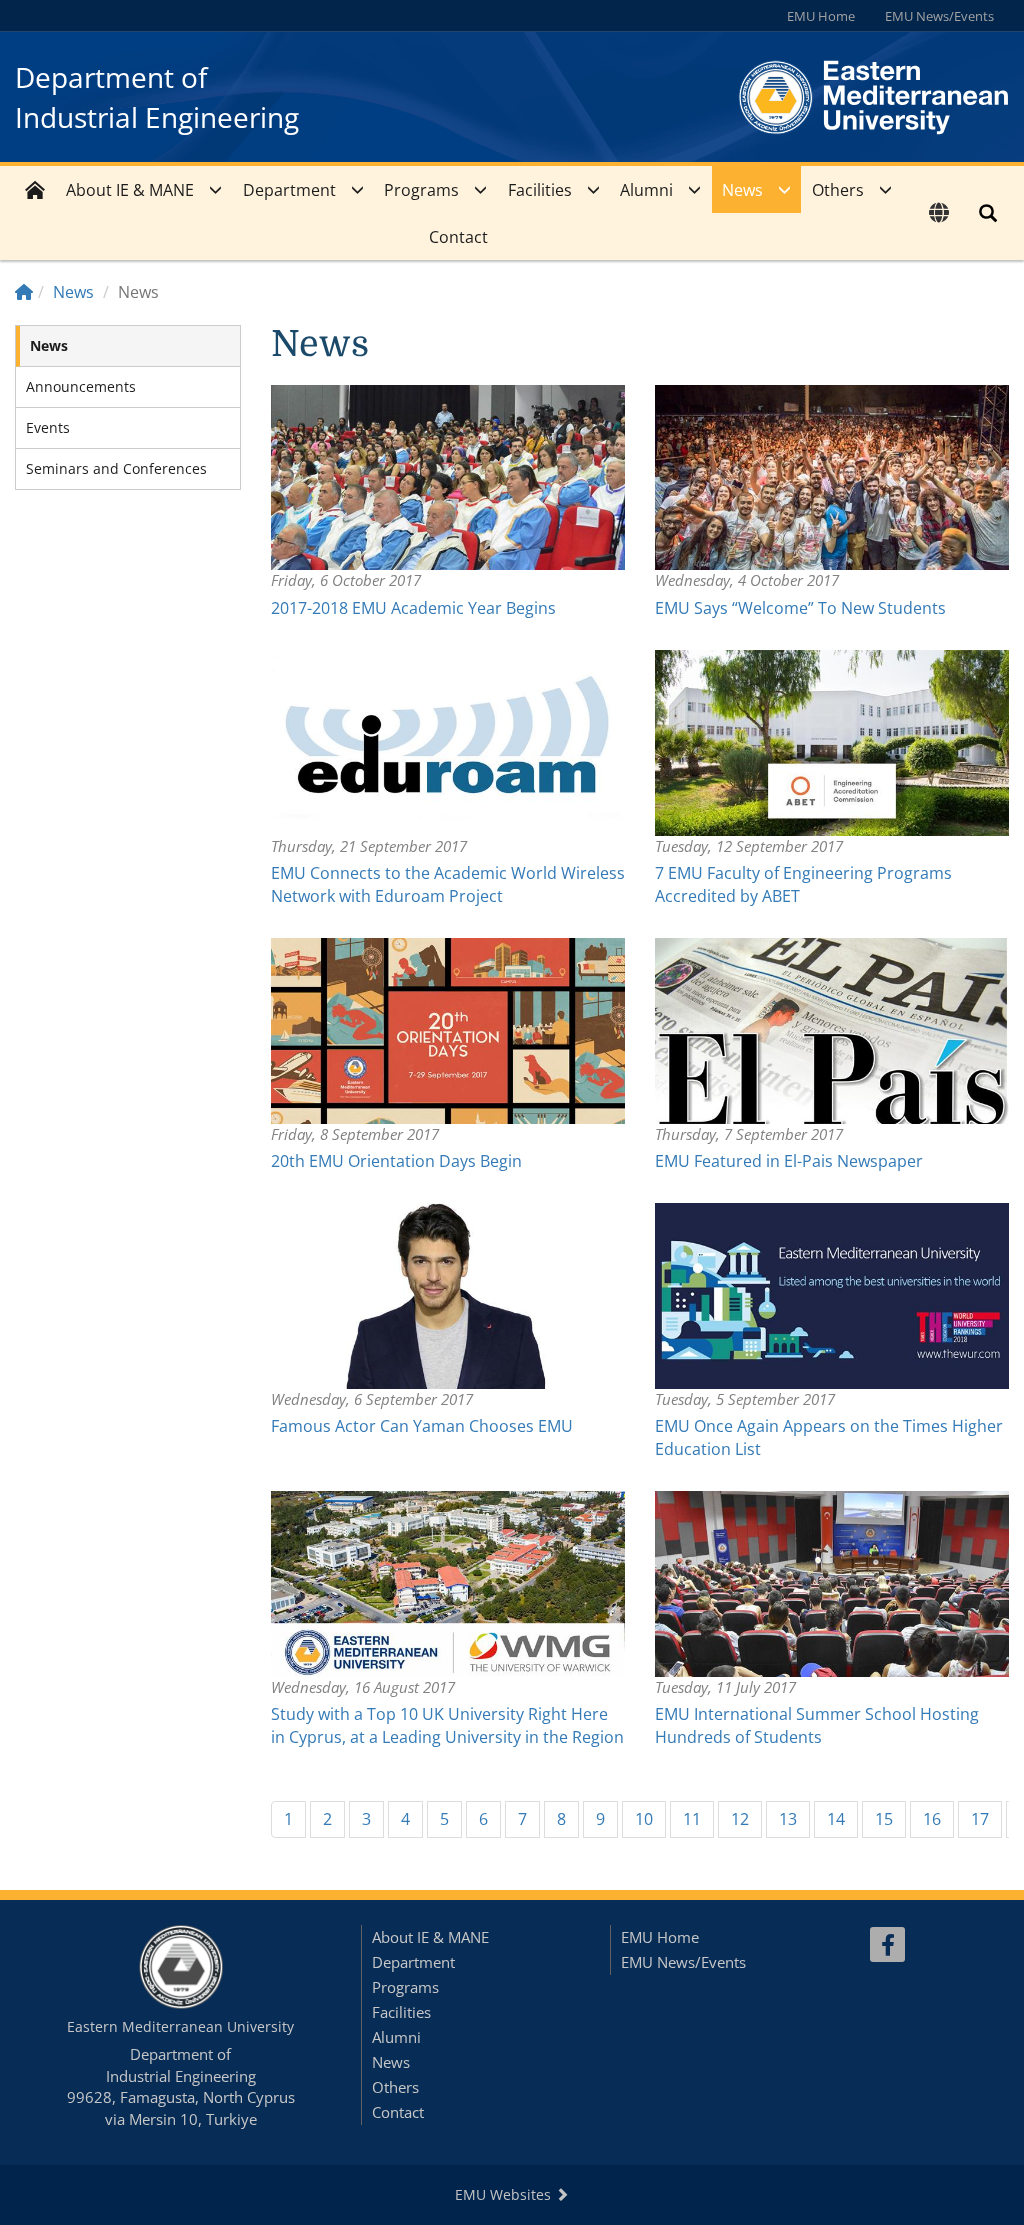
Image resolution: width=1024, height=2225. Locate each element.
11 (692, 1819)
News (742, 190)
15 (884, 1819)
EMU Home (821, 16)
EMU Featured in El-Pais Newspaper (789, 1161)
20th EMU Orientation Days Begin (396, 1161)
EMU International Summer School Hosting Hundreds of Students (817, 1725)
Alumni (646, 190)
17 (980, 1819)
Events (48, 427)
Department (289, 190)
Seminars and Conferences (116, 468)
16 (932, 1819)
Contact (458, 237)
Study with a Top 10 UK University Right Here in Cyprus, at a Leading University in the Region (447, 1725)
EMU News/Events (939, 16)
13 (788, 1819)
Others (838, 190)
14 (836, 1819)
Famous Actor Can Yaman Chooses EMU (422, 1426)
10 (644, 1819)
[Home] (24, 292)
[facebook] (887, 1944)
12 (740, 1819)
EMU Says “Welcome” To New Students (800, 608)
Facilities (540, 190)
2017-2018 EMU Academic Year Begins (413, 608)
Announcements (81, 386)
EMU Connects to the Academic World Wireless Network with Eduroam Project (448, 884)
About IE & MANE (130, 190)
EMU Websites (505, 2194)
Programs (421, 190)
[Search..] (988, 213)
